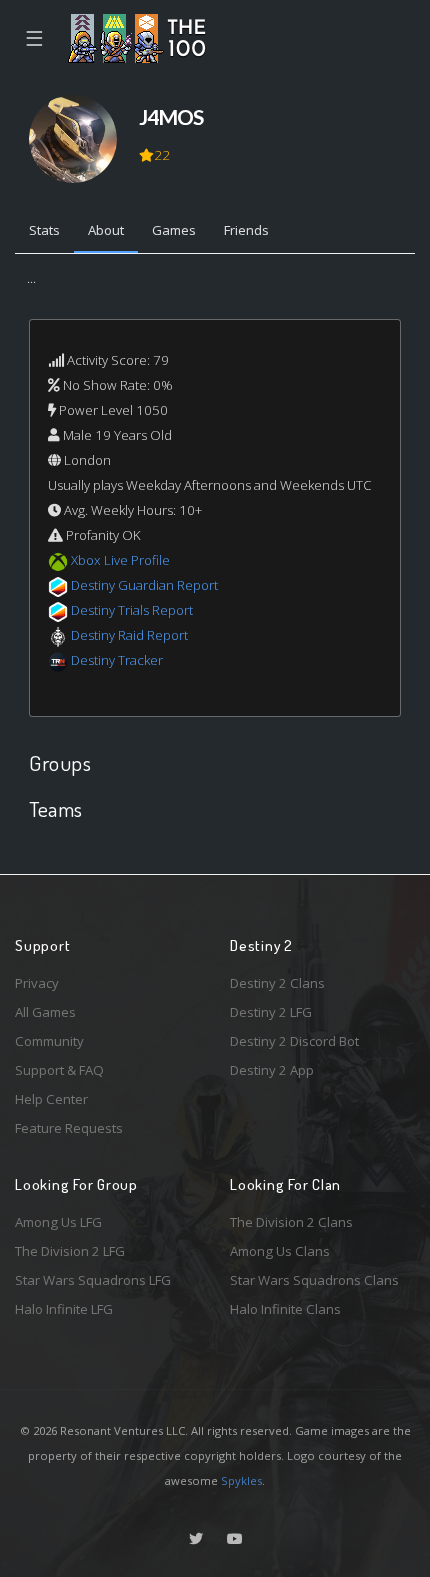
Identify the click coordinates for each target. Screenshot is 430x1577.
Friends (246, 230)
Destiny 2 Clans (277, 983)
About (106, 230)
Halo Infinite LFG (64, 1309)
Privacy (37, 983)
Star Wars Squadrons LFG (93, 1280)
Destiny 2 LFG (271, 1012)
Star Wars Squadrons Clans (314, 1280)
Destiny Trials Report (132, 610)
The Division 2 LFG (70, 1251)
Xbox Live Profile (120, 560)
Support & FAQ (59, 1070)
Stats (44, 230)
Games (174, 230)
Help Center (51, 1099)
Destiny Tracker (117, 660)
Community (49, 1041)
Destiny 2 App (272, 1070)
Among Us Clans (280, 1251)
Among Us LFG (58, 1222)
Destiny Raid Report (129, 635)
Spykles (241, 1480)
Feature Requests (69, 1128)
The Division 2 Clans (291, 1222)
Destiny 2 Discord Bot (294, 1041)
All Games (45, 1012)
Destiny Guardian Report (144, 585)
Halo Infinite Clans (285, 1309)
